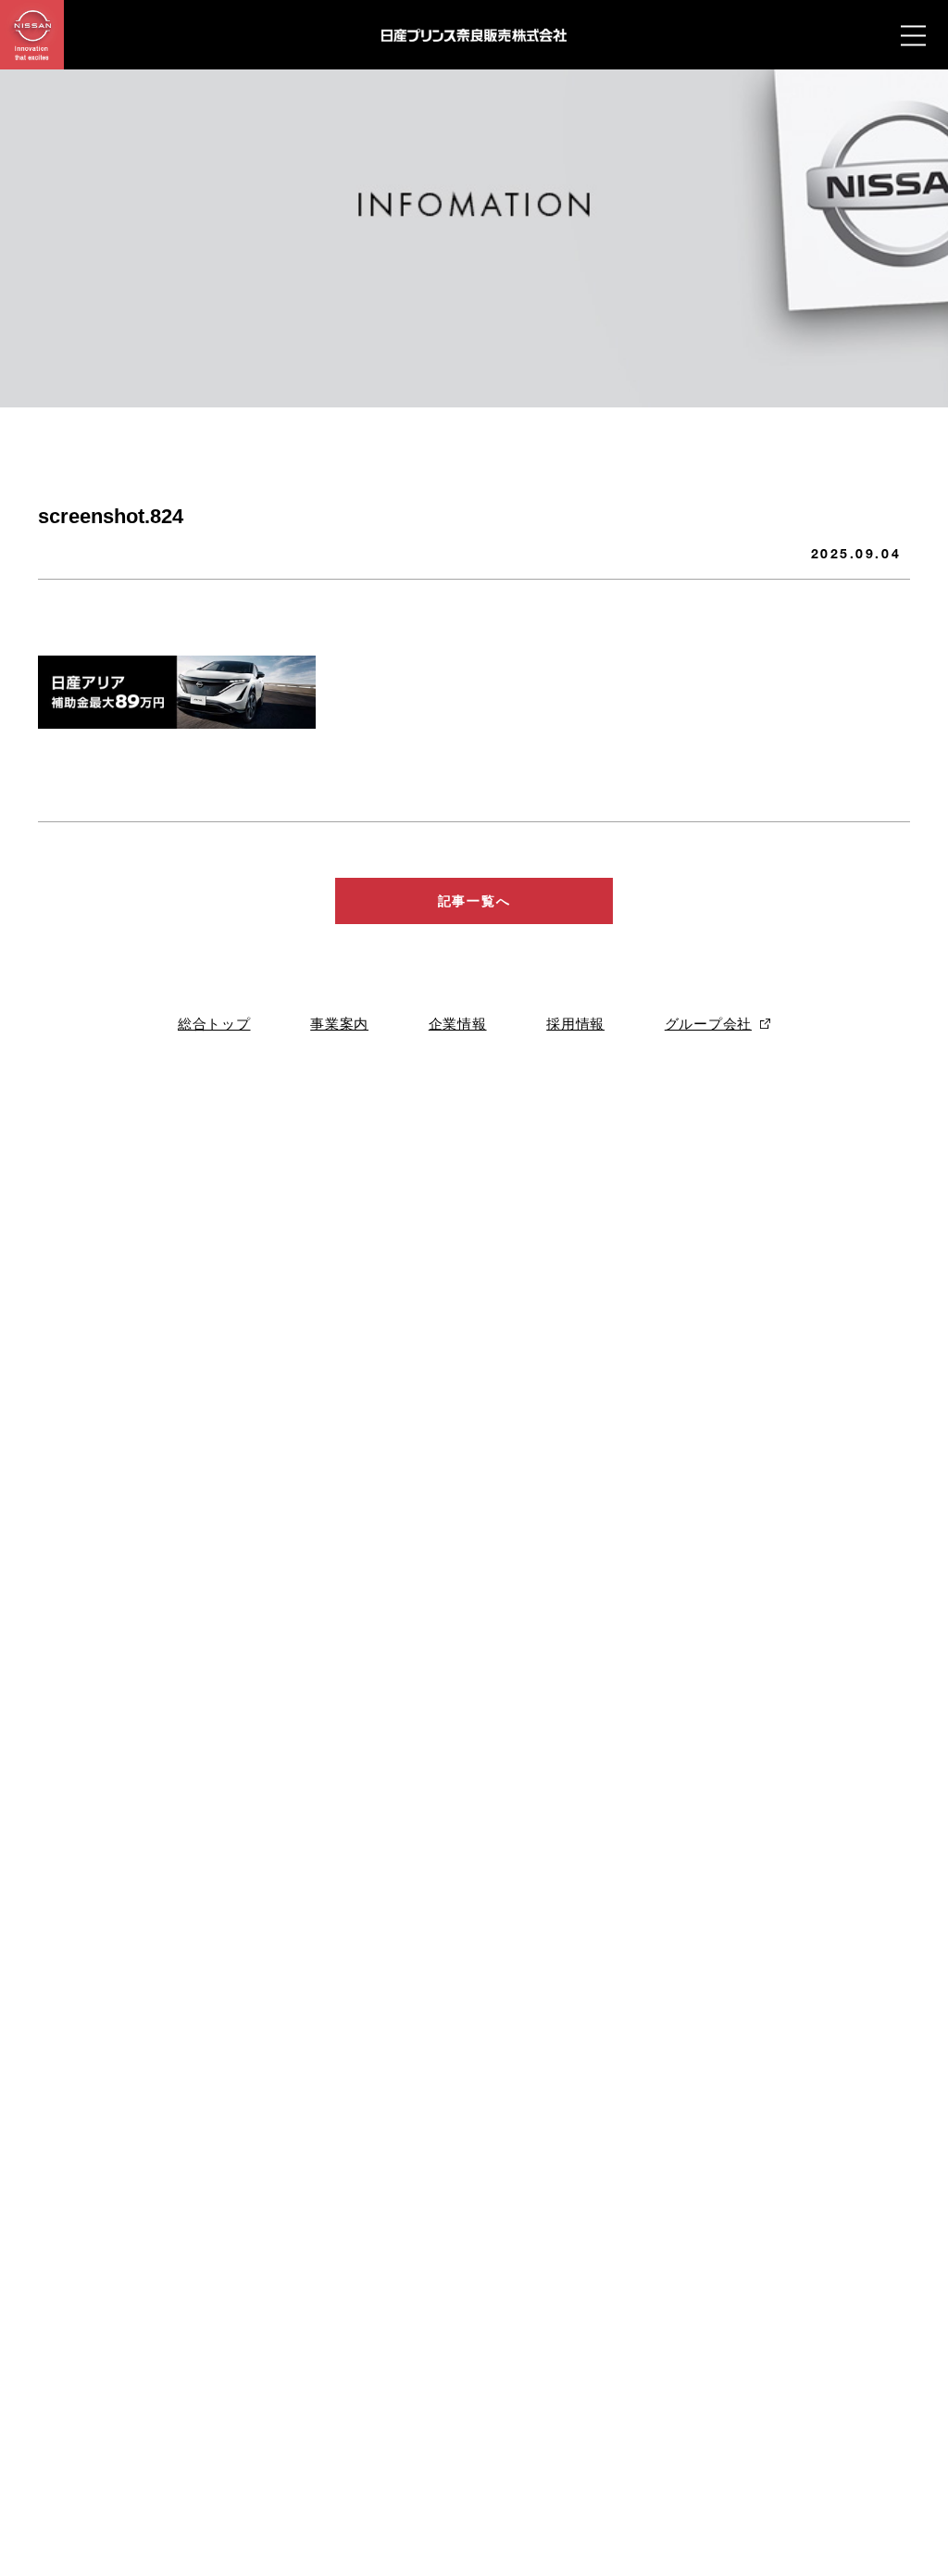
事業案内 (339, 1024)
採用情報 (575, 1024)
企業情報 (458, 1024)
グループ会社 (708, 1024)
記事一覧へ (474, 901)
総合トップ (214, 1024)
